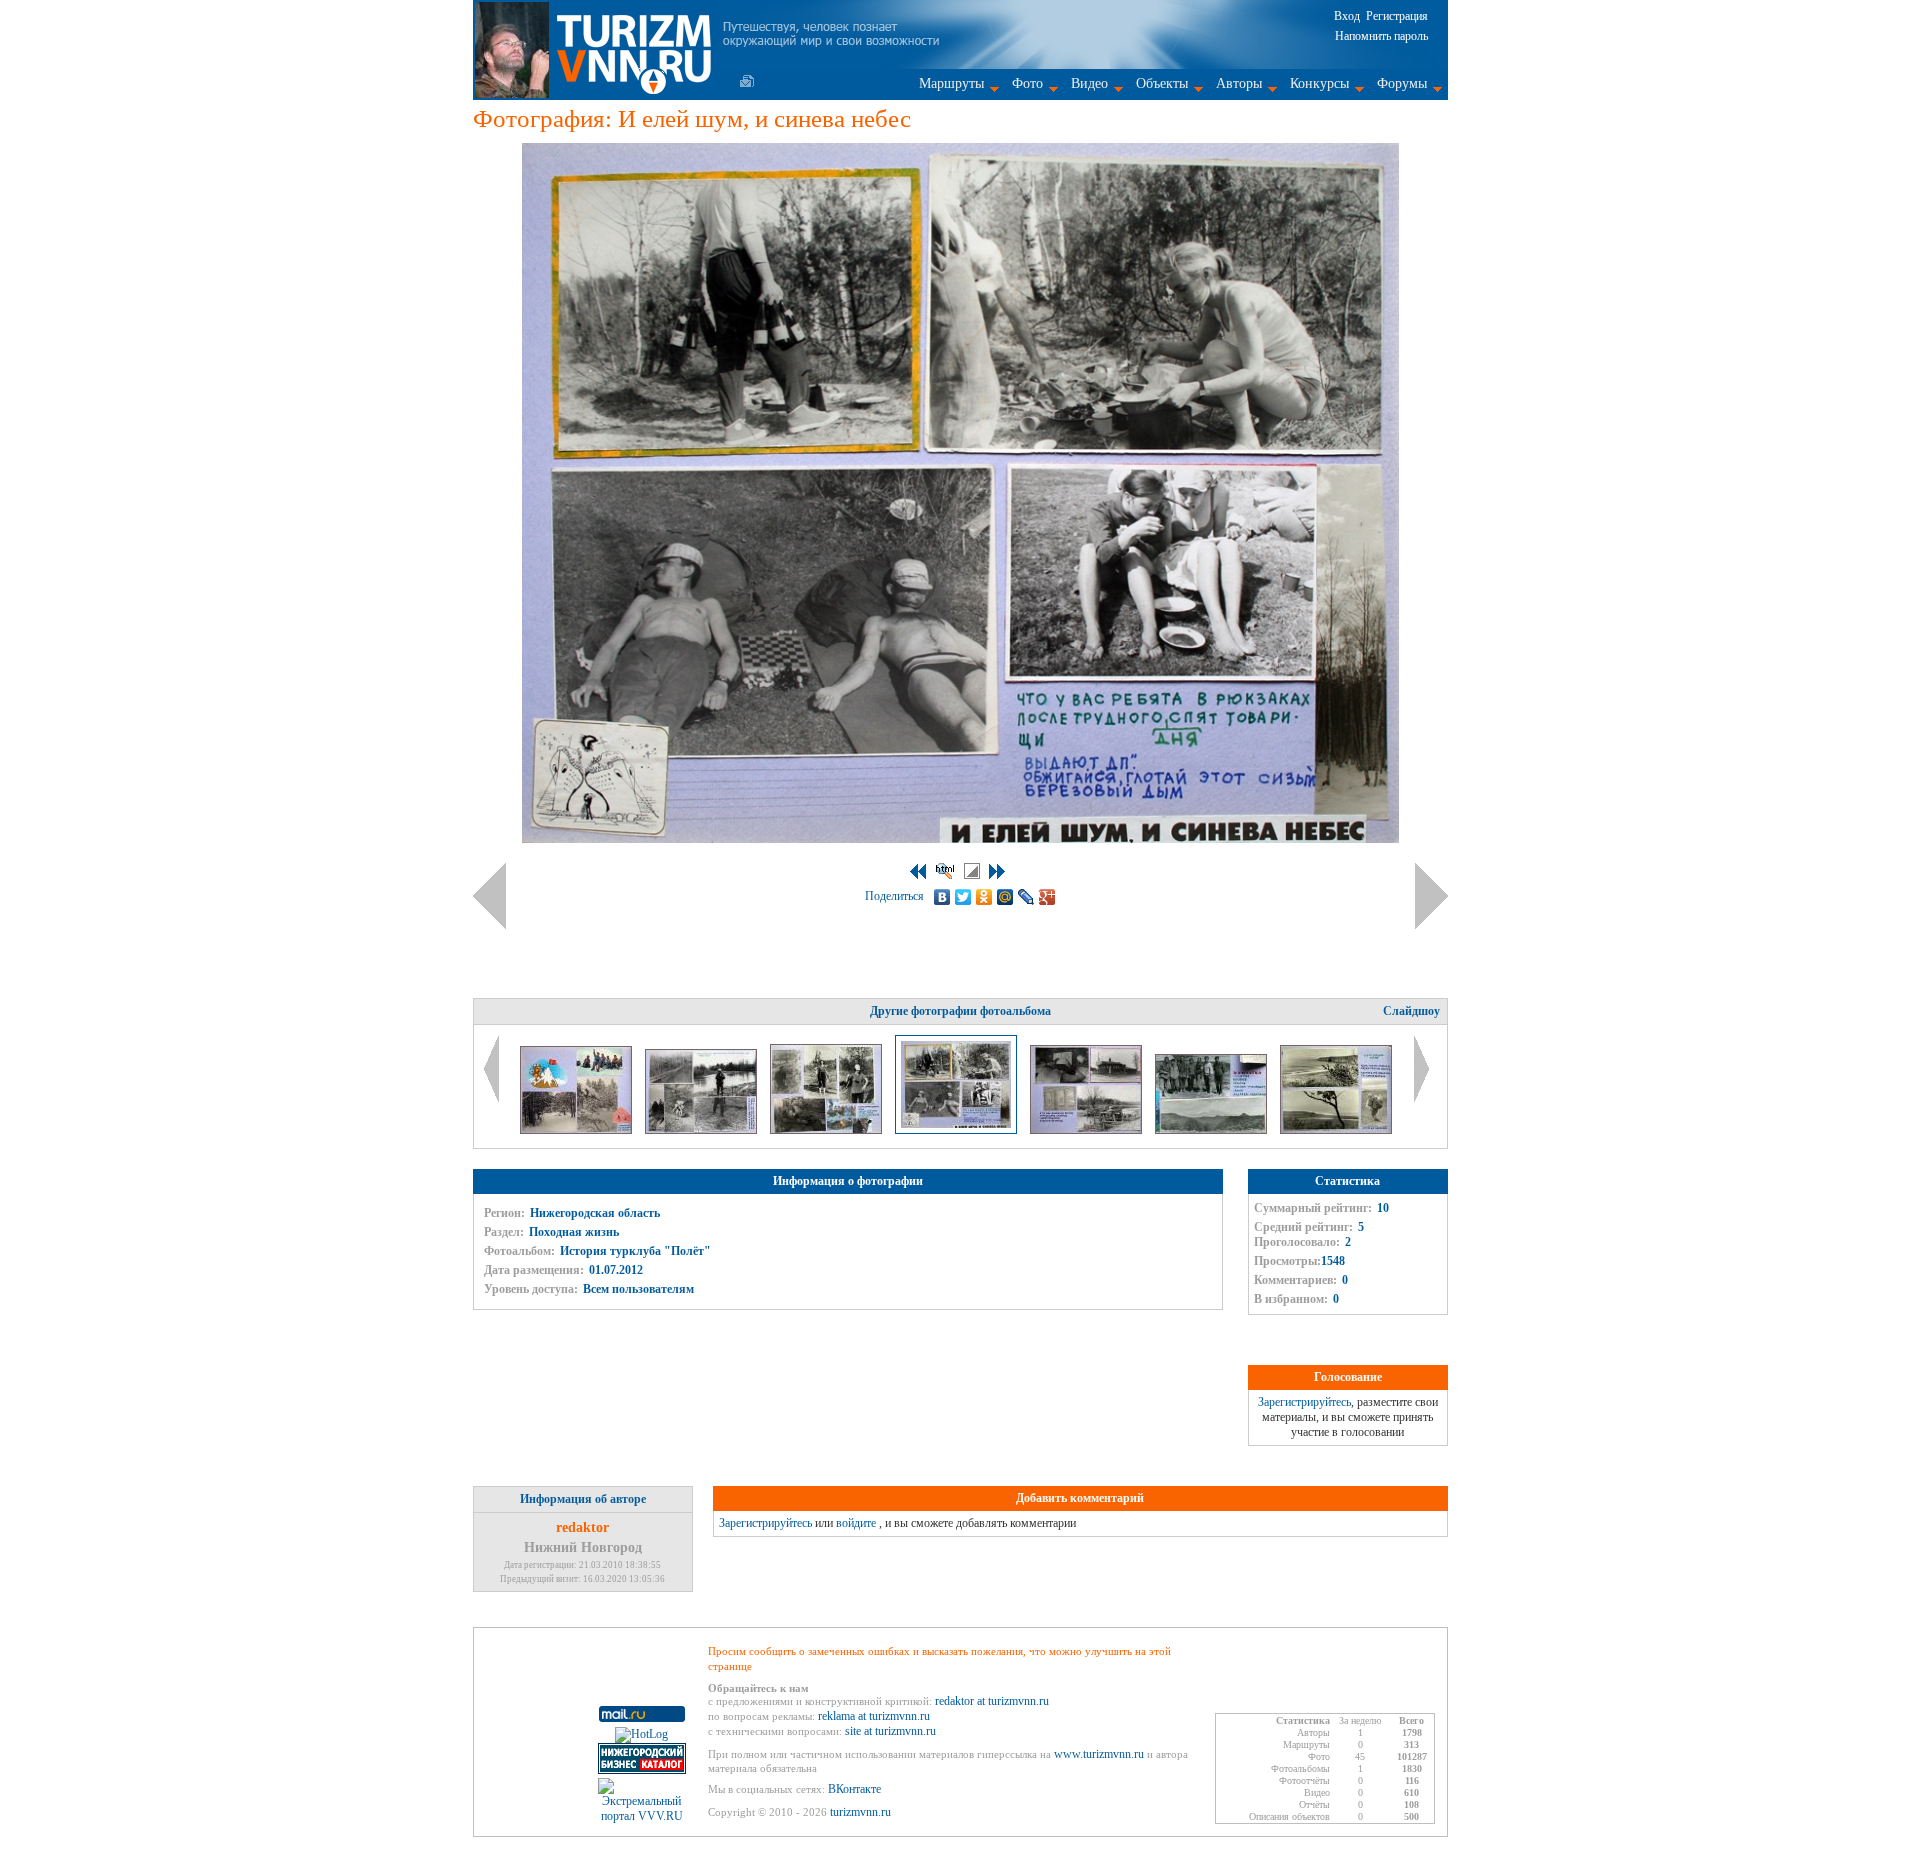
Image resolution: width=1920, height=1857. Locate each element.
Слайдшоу (1411, 1011)
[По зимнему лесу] (577, 1130)
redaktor (582, 1527)
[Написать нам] (747, 81)
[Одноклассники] (984, 897)
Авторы (1239, 83)
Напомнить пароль (1381, 36)
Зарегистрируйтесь (1304, 1402)
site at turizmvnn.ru (890, 1731)
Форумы (1402, 83)
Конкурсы (1319, 83)
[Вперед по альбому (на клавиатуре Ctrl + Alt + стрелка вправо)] (1431, 896)
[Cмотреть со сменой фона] (972, 871)
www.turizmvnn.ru (1099, 1754)
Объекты (1162, 83)
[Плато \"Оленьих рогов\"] (1336, 1130)
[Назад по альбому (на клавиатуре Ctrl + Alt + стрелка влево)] (489, 896)
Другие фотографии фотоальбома (960, 1011)
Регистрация (1397, 16)
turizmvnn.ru (860, 1812)
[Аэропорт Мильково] (1212, 1130)
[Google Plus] (1047, 897)
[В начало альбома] (918, 871)
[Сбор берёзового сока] (827, 1130)
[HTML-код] (945, 871)
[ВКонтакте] (942, 897)
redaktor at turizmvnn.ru (992, 1701)
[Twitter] (963, 897)
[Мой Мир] (1005, 897)
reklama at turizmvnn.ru (874, 1716)
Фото (1027, 83)
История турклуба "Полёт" (635, 1251)
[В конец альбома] (997, 871)
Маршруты (951, 83)
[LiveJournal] (1026, 897)
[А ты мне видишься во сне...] (1087, 1130)
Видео (1089, 83)
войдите (856, 1523)
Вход (1347, 16)
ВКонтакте (854, 1789)
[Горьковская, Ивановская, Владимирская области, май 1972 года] (702, 1130)
